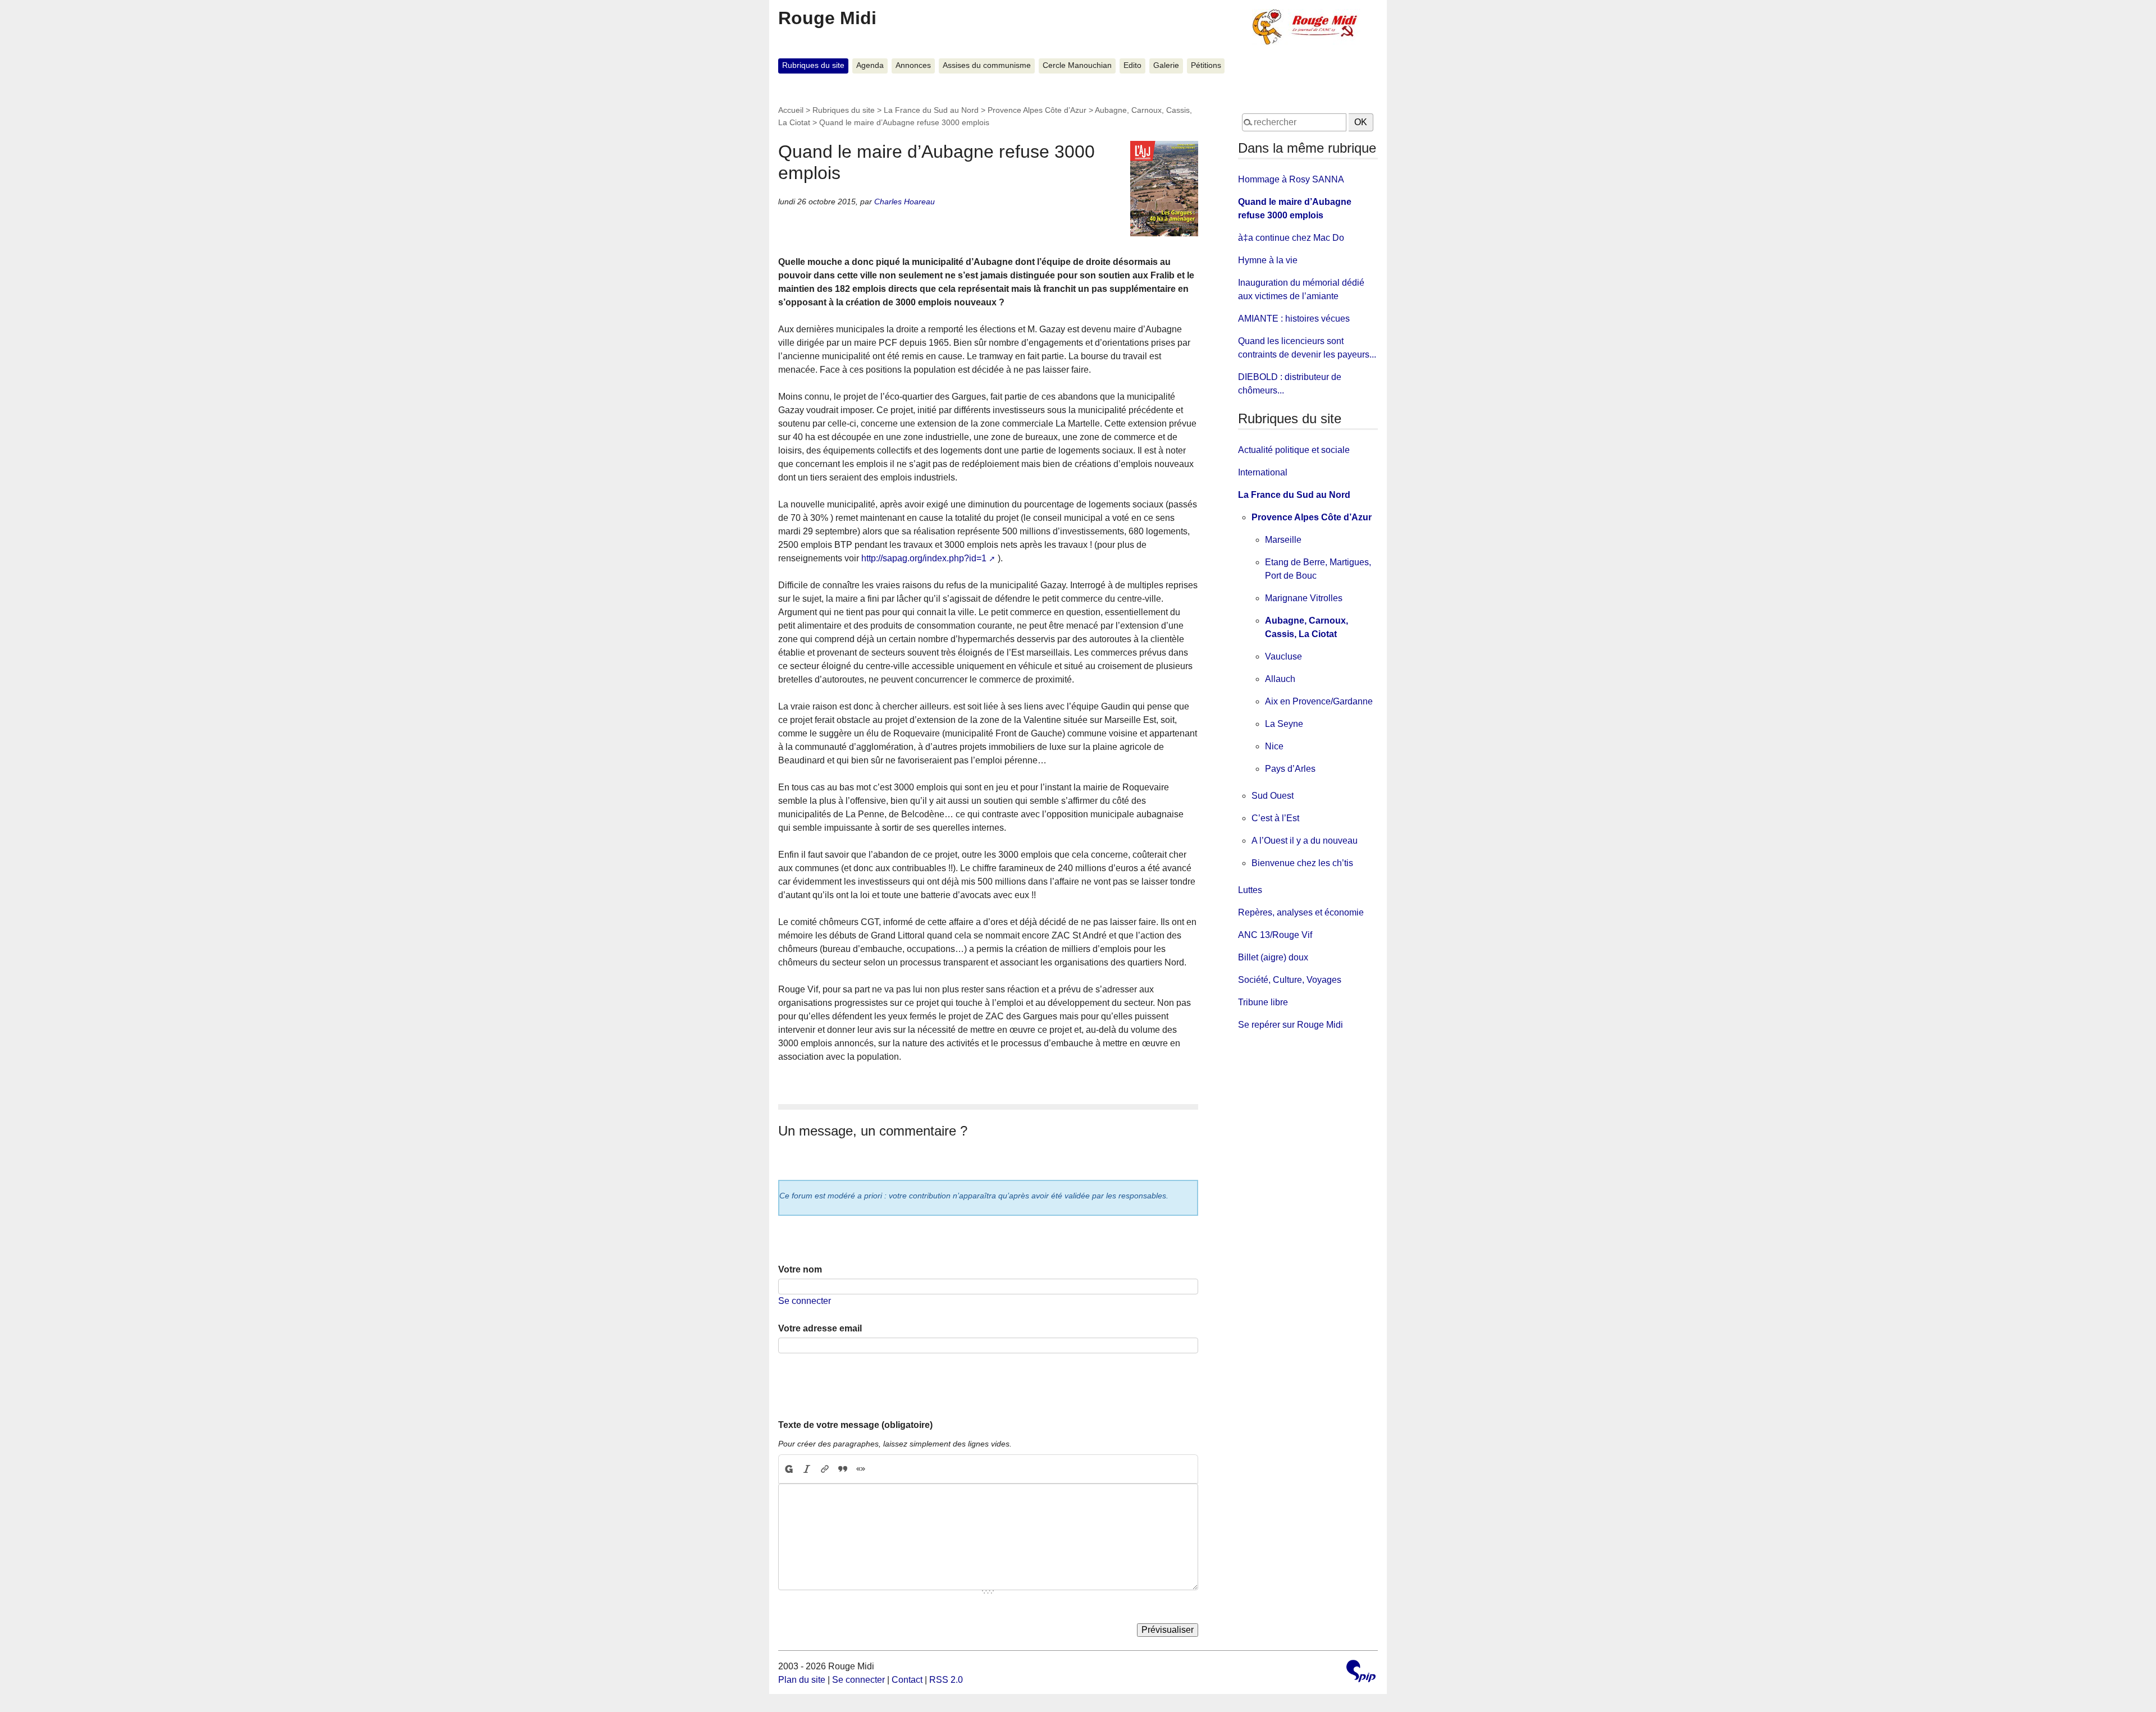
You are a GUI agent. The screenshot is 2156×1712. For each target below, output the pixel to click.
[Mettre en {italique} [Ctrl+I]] (807, 1469)
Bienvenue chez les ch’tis (1302, 863)
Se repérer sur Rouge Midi (1291, 1025)
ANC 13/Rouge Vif (1275, 935)
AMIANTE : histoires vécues (1294, 319)
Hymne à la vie (1268, 260)
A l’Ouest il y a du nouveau (1305, 841)
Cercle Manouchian (1077, 65)
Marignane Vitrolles (1304, 598)
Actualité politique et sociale (1294, 450)
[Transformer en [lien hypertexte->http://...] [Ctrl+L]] (825, 1469)
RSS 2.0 (946, 1680)
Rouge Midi (827, 18)
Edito (1132, 65)
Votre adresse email (820, 1328)
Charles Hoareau (905, 202)
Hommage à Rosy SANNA (1291, 179)
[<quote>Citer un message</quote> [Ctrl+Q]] (843, 1469)
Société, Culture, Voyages (1290, 980)
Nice (1274, 746)
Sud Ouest (1273, 796)
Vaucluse (1283, 656)
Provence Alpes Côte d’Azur (1037, 110)
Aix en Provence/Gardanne (1319, 701)
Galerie (1166, 65)
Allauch (1280, 679)
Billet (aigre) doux (1273, 957)
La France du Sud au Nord (931, 110)
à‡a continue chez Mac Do (1291, 238)
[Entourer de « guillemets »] (861, 1469)
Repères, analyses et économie (1301, 912)
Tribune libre (1263, 1002)
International (1263, 472)
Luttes (1250, 890)
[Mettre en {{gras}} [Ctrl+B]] (788, 1469)
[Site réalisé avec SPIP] (1361, 1672)
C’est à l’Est (1275, 818)
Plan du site (802, 1680)
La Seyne (1284, 724)
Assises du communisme (987, 65)
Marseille (1283, 540)
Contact (907, 1680)
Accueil (791, 110)
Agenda (870, 65)
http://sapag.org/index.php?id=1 (924, 558)
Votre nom (800, 1269)
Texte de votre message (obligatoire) (855, 1425)
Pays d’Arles (1290, 769)
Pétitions (1206, 65)
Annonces (913, 65)
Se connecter (805, 1301)
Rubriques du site (813, 65)
